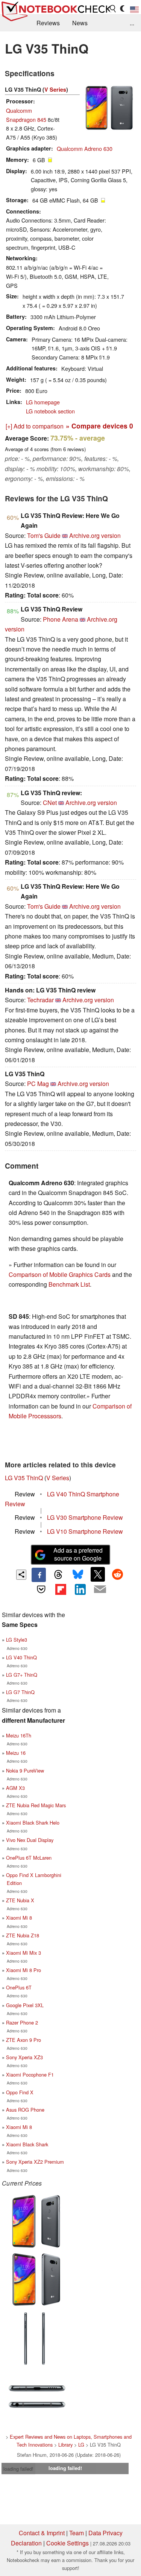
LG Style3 (17, 1640)
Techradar (40, 1000)
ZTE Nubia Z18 (23, 1935)
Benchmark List (69, 1284)
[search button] (113, 9)
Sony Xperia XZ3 (24, 2057)
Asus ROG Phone (25, 2110)
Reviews (48, 23)
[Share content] (21, 1575)
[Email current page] (100, 1590)
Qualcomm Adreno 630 (85, 148)
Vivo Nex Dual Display (30, 1840)
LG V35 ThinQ (24, 1478)
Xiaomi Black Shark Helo (33, 1823)
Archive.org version (95, 535)
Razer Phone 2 (22, 2022)
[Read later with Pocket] (41, 1589)
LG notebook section (50, 411)
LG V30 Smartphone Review (85, 1517)
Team (77, 2533)
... (132, 23)
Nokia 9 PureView (25, 1770)
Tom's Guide (44, 535)
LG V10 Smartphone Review (85, 1531)
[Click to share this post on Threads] (58, 1575)
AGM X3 (15, 1788)
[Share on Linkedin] (80, 1589)
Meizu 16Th (19, 1735)
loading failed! (18, 2469)
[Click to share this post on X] (98, 1574)
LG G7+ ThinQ (22, 1675)
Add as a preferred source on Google (78, 1554)
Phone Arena (61, 619)
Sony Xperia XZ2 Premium (35, 2162)
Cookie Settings (67, 2543)
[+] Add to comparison (35, 426)
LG (81, 2445)
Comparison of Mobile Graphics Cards (60, 1274)
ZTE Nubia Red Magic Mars (36, 1805)
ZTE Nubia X (20, 1900)
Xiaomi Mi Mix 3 (23, 1953)
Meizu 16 (16, 1753)
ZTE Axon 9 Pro (23, 2040)
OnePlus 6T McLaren (29, 1858)
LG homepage (43, 402)
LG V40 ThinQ (21, 1657)
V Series (55, 89)
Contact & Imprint (42, 2533)
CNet (50, 803)
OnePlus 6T (19, 1987)
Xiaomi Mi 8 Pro (23, 1970)
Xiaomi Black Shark (27, 2144)
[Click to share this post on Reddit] (117, 1574)
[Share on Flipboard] (61, 1589)
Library (65, 2445)
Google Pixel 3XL (25, 2005)
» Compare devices (99, 426)
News (80, 23)
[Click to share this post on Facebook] (39, 1575)
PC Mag (38, 1084)
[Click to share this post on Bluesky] (78, 1575)
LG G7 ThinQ (20, 1692)
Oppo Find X (20, 2092)
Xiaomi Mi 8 (19, 1918)
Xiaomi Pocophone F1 (30, 2074)
